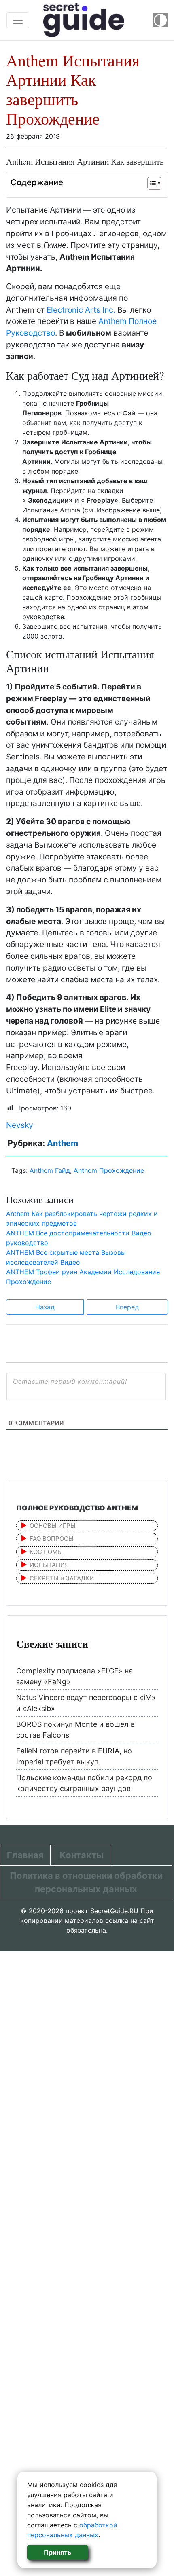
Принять (57, 2552)
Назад (45, 1307)
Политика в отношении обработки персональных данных (86, 1882)
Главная (25, 1855)
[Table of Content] (154, 183)
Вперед (127, 1307)
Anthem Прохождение (109, 1170)
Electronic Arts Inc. (81, 310)
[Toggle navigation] (18, 20)
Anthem (63, 1143)
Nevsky (20, 1125)
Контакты (82, 1855)
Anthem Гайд (50, 1170)
